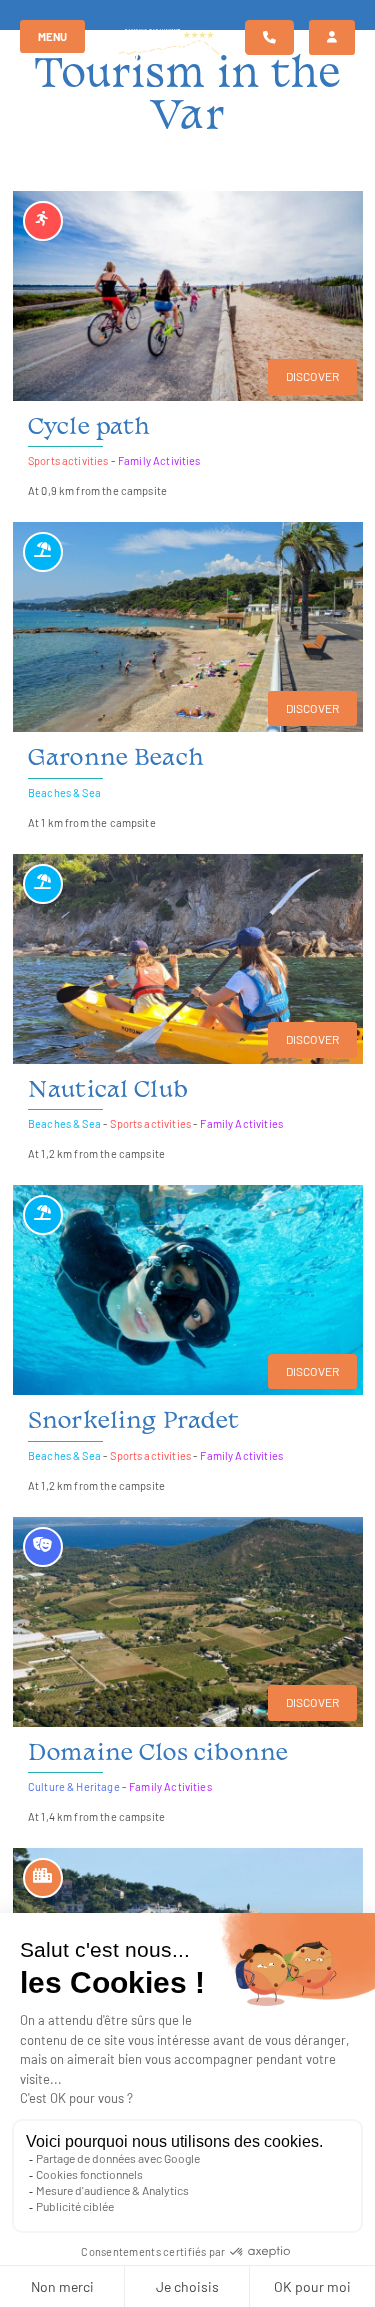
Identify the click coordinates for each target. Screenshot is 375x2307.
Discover (312, 376)
